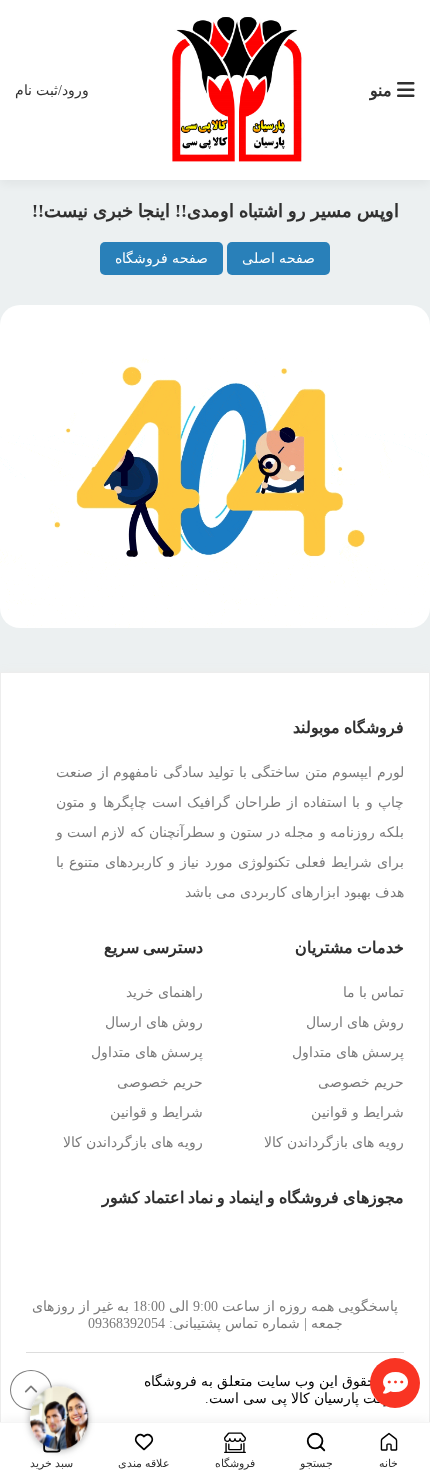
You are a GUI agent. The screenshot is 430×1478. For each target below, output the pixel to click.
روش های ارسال (355, 1022)
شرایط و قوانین (357, 1112)
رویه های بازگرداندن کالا (334, 1142)
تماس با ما (373, 992)
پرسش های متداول (348, 1052)
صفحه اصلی (278, 258)
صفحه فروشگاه (161, 258)
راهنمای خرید (164, 992)
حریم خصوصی (361, 1082)
